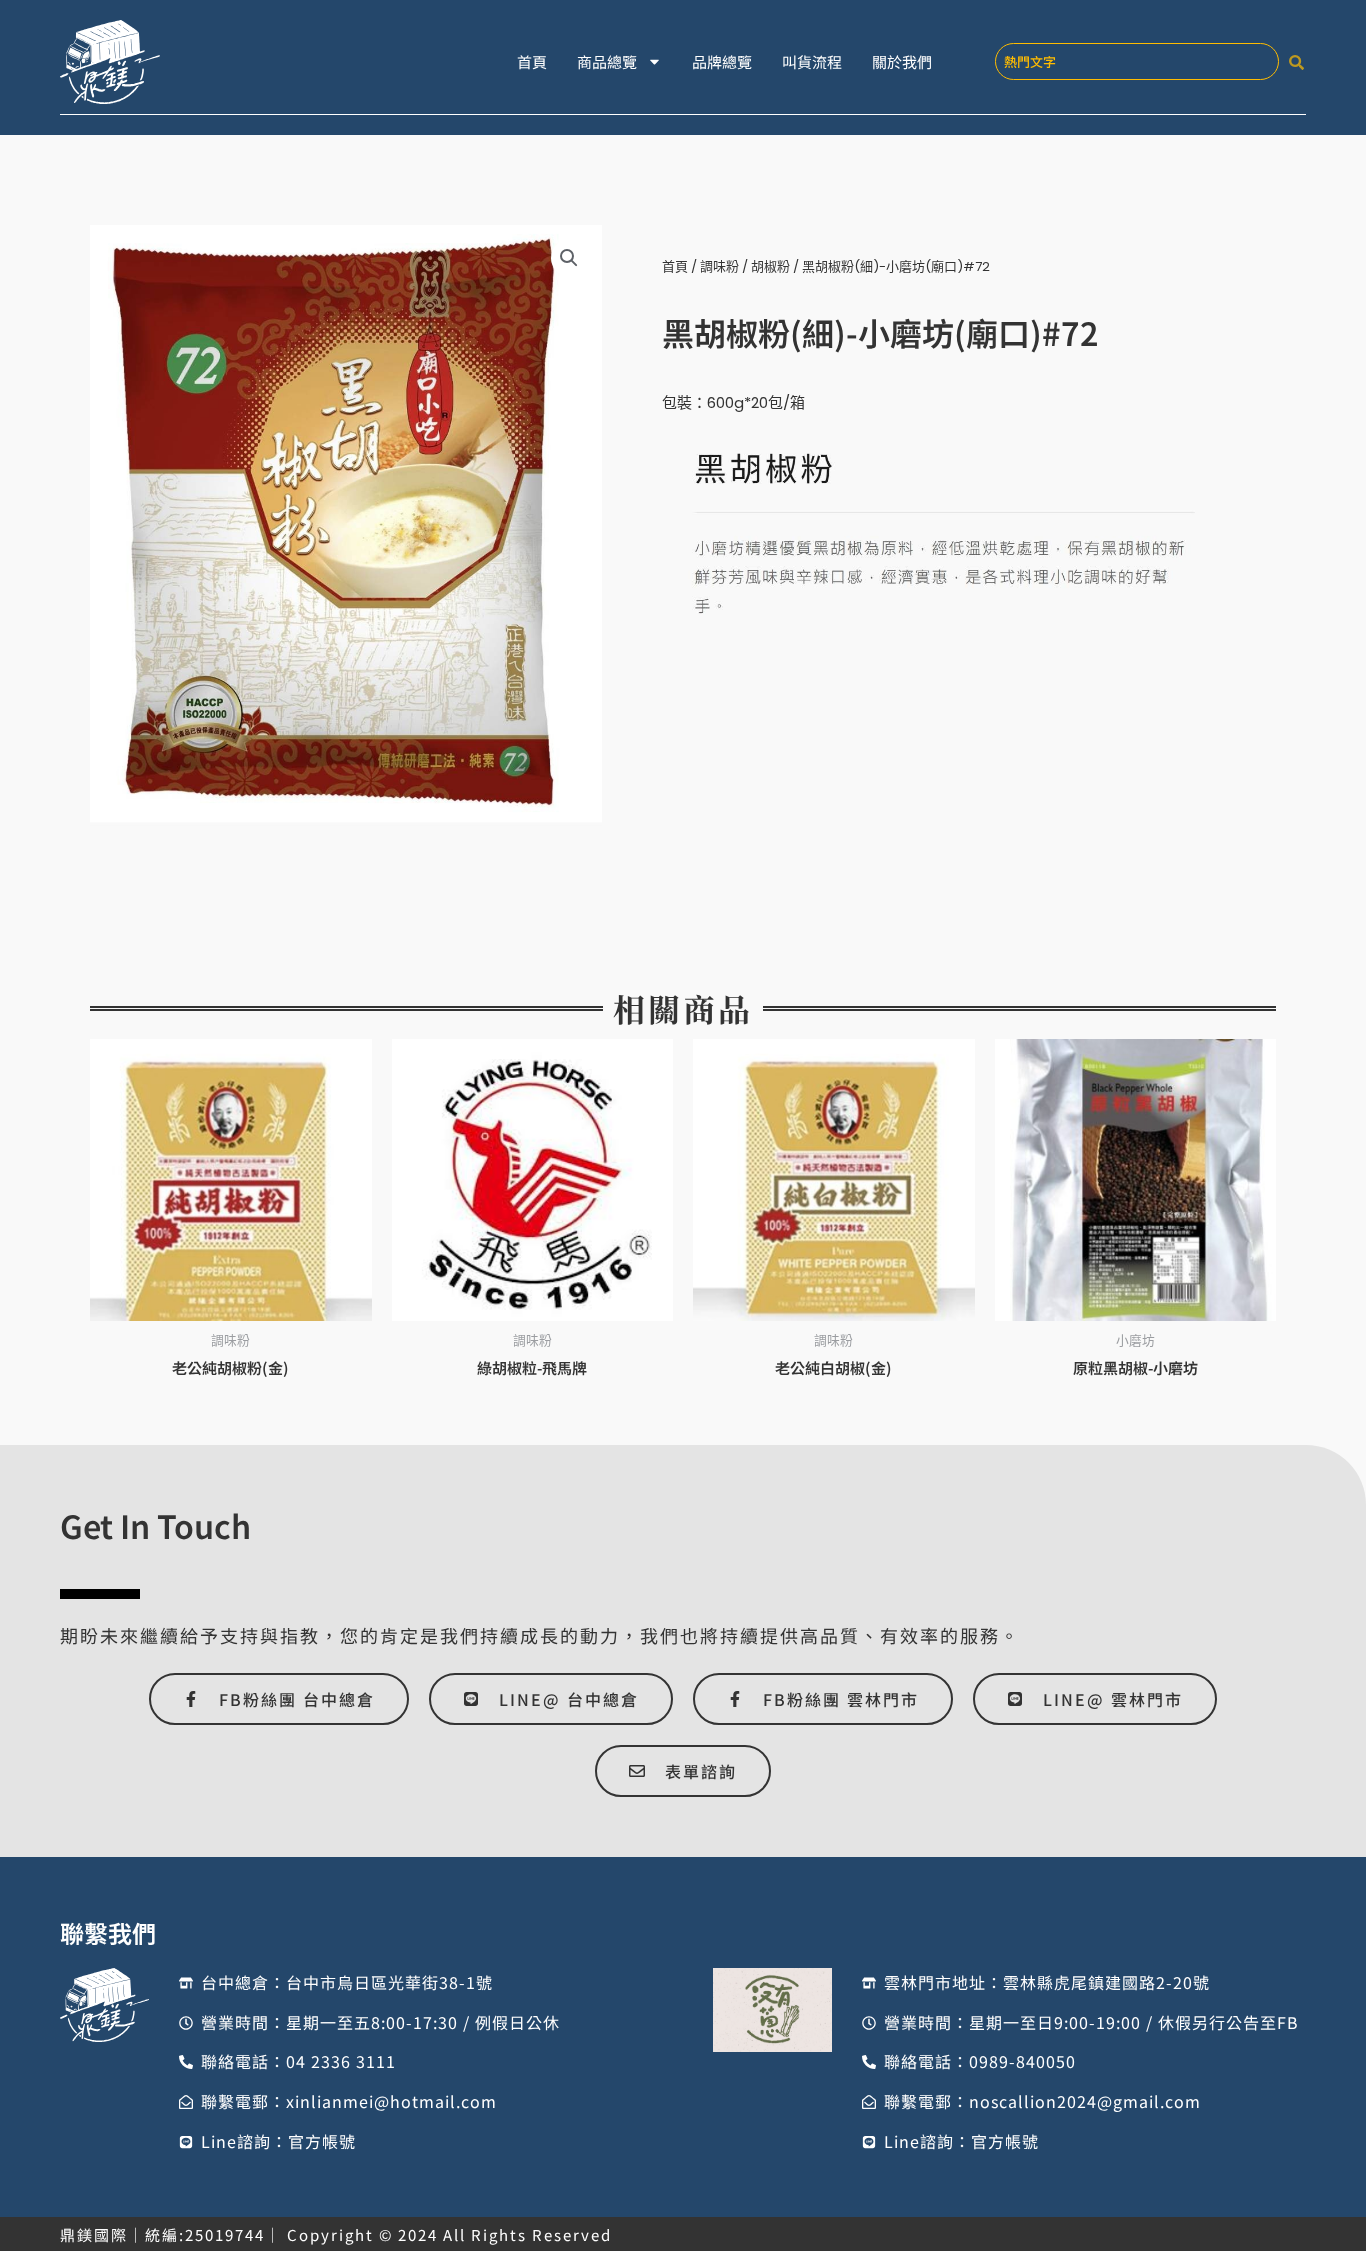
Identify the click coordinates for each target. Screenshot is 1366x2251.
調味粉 (719, 266)
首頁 (532, 61)
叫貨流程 (812, 61)
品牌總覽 (722, 61)
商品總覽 (607, 61)
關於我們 (902, 61)
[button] (569, 258)
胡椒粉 (770, 266)
